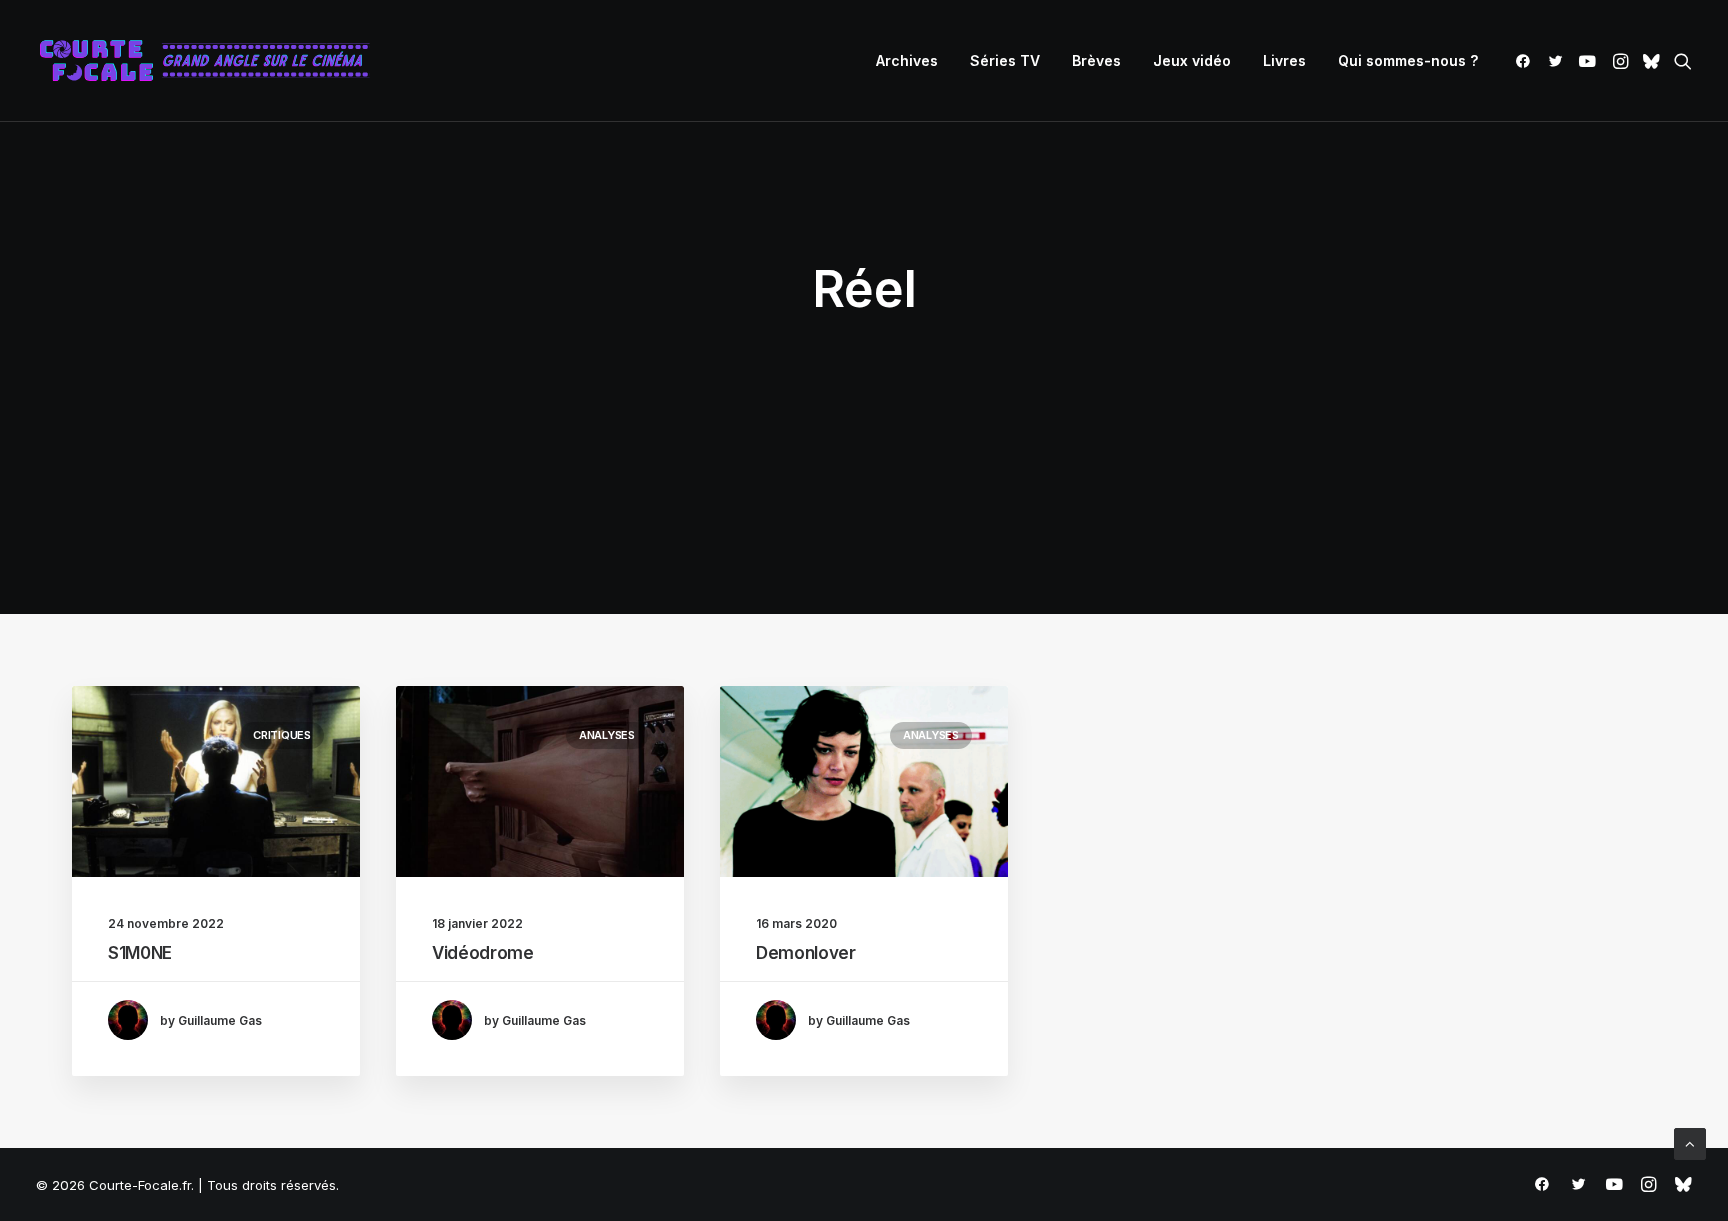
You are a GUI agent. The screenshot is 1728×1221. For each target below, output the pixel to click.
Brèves (1096, 60)
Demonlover (806, 953)
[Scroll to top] (1690, 1142)
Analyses (607, 735)
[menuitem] (907, 61)
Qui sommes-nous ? (1408, 60)
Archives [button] (907, 60)
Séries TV (1005, 60)
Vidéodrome (483, 953)
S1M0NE (140, 953)
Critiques (282, 735)
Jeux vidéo (1192, 60)
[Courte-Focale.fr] (211, 61)
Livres (1284, 60)
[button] (1526, 61)
